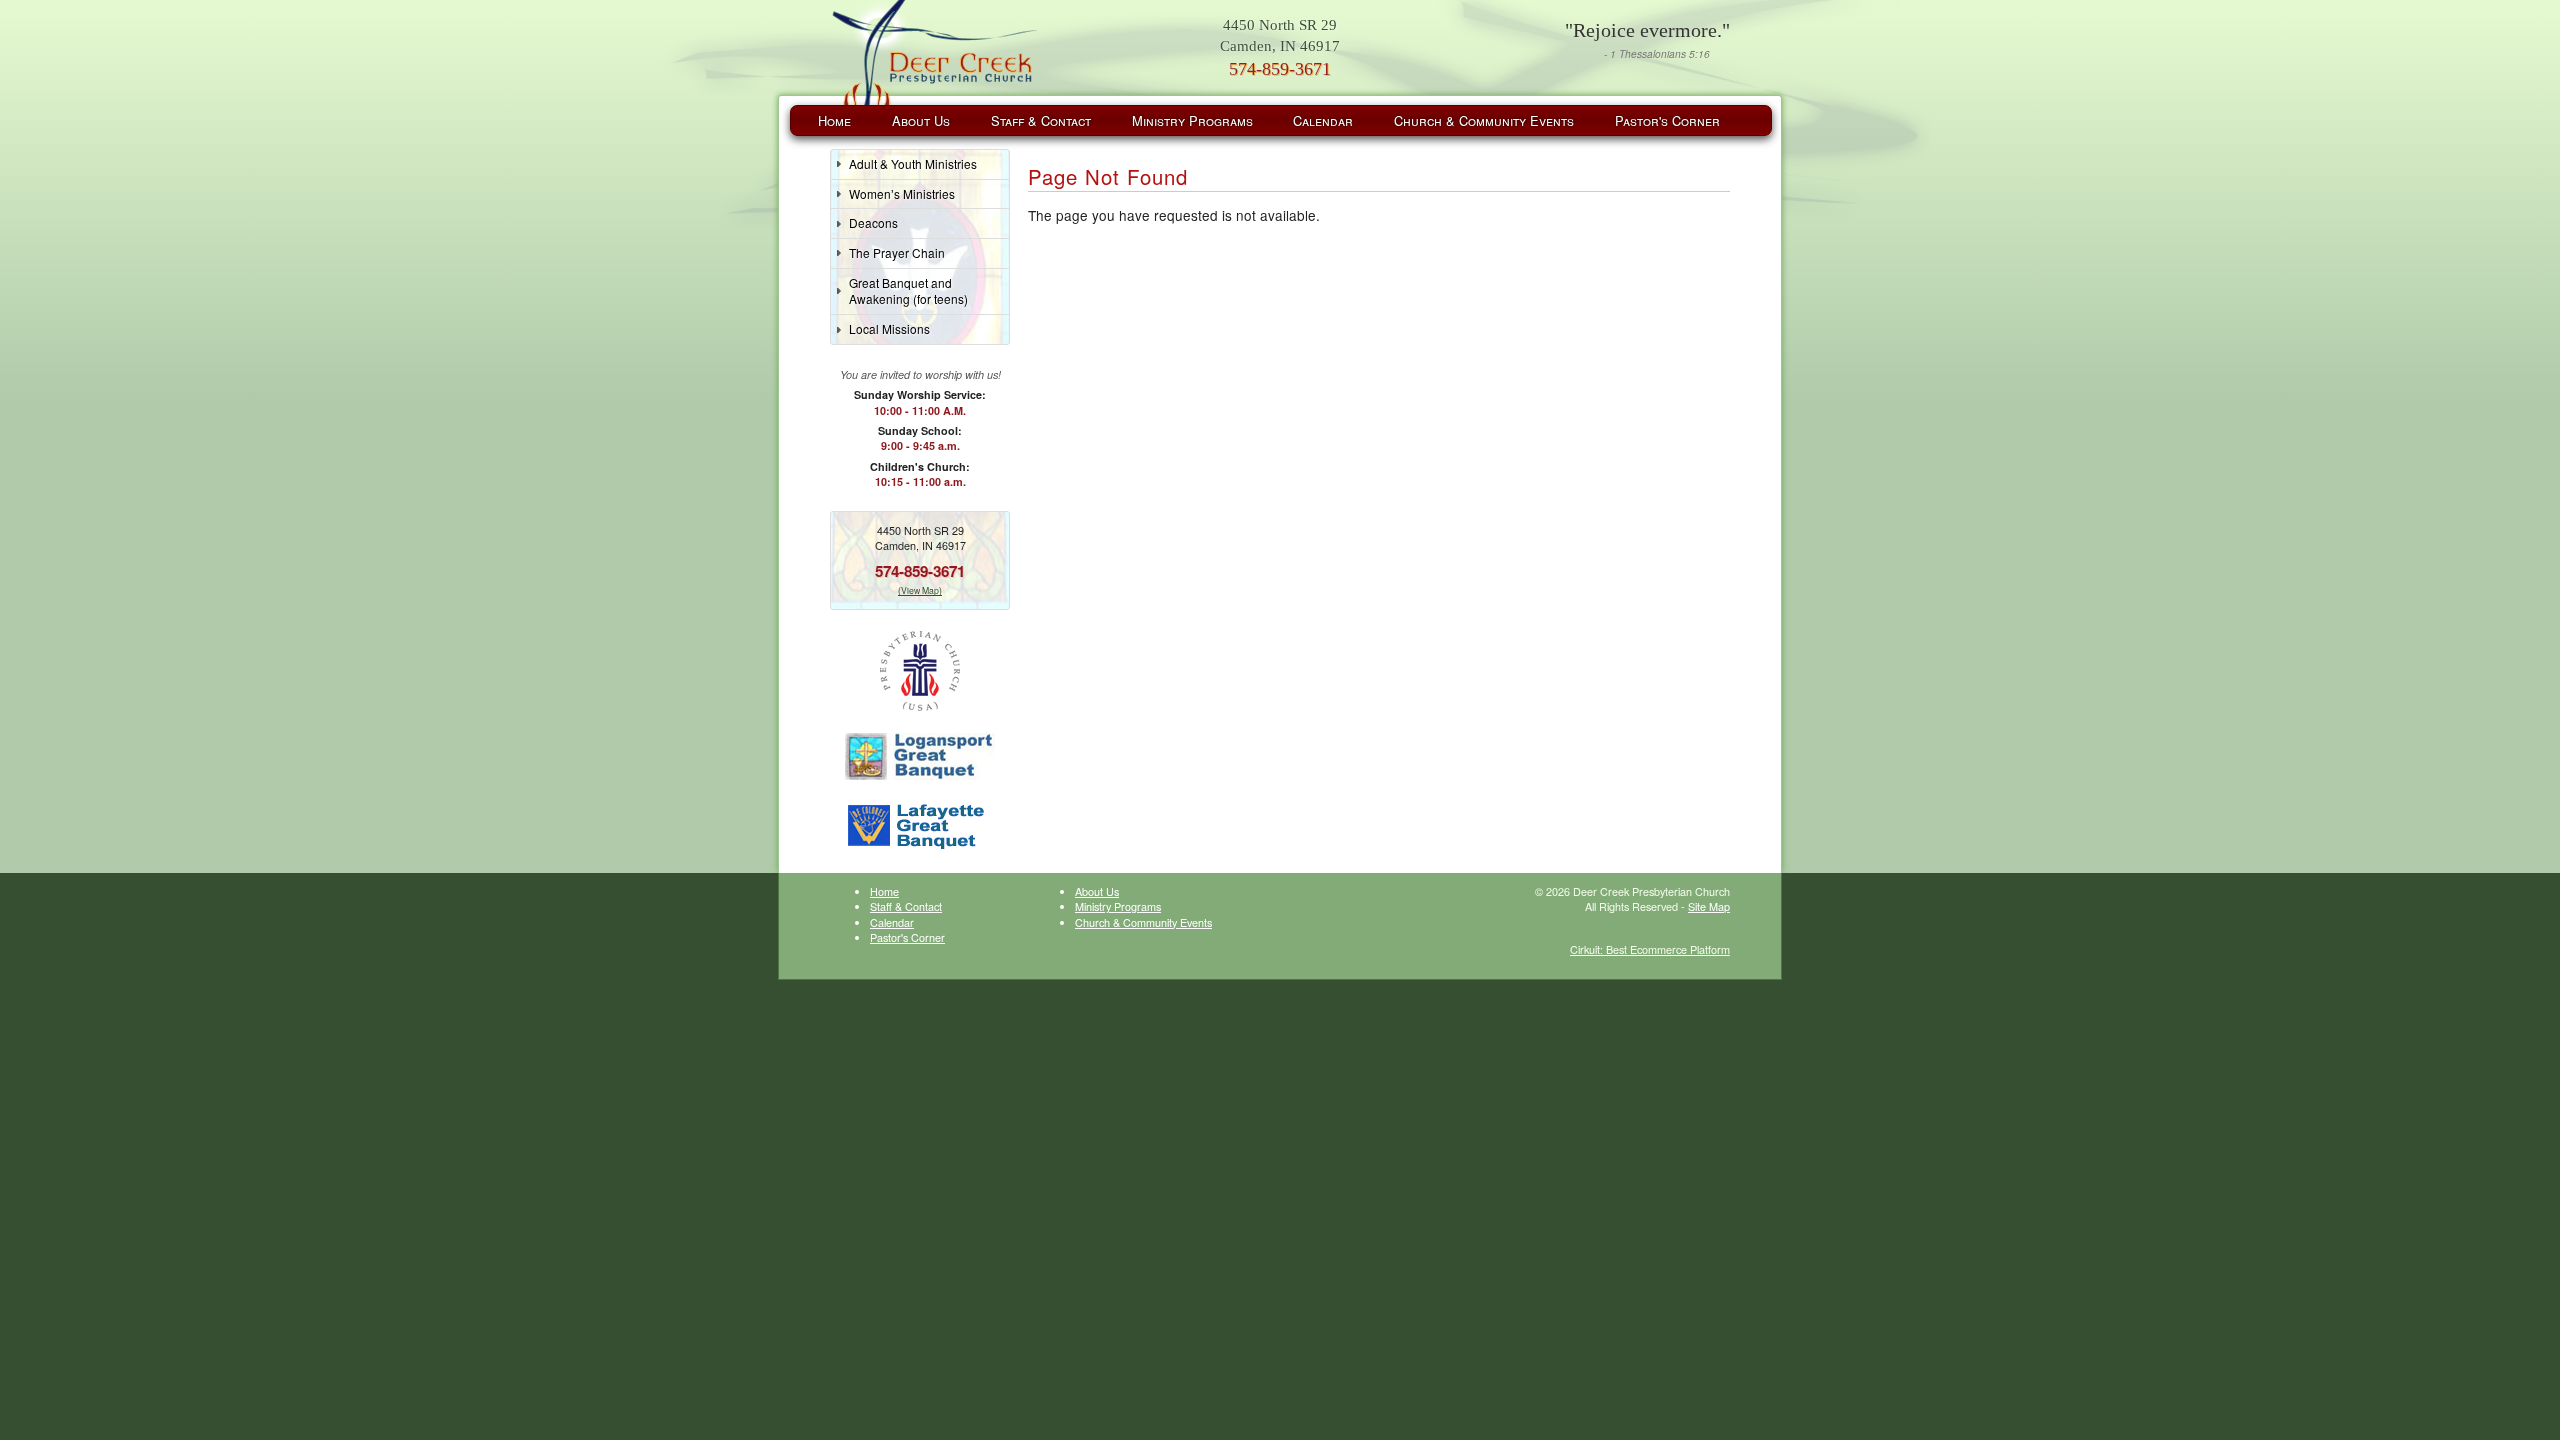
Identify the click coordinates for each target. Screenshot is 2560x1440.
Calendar (1323, 120)
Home (834, 120)
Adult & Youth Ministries (913, 163)
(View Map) (920, 590)
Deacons (873, 222)
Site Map (1709, 906)
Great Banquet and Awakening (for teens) (908, 291)
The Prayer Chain (897, 252)
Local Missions (889, 328)
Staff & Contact (1041, 120)
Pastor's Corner (1667, 120)
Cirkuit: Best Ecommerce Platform (1650, 949)
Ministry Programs (1192, 120)
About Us (921, 120)
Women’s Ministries (902, 193)
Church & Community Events (1484, 120)
